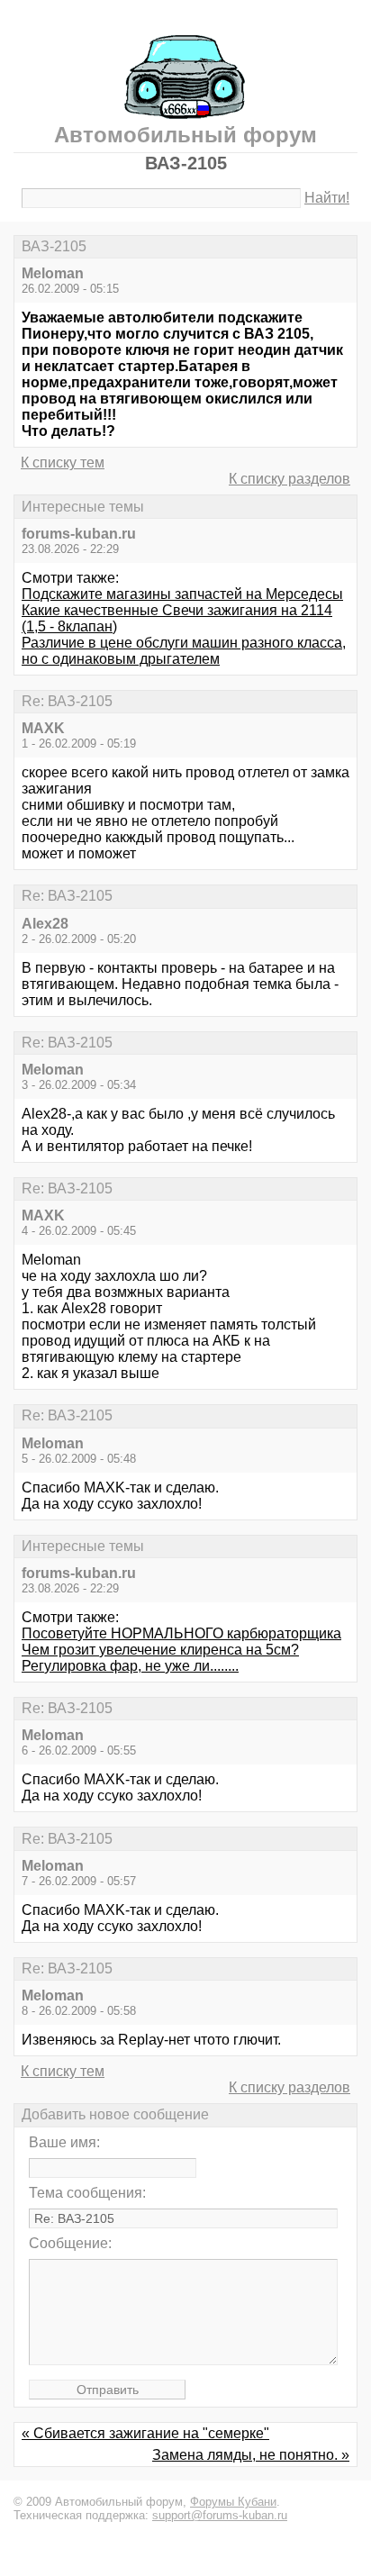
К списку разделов (290, 479)
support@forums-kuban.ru (220, 2515)
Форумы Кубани (233, 2502)
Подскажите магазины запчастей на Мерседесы (182, 594)
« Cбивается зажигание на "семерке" (145, 2433)
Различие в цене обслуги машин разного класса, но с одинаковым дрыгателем (184, 651)
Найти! (327, 198)
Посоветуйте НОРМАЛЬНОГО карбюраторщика (181, 1633)
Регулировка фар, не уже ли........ (130, 1666)
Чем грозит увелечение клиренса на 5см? (160, 1650)
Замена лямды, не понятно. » (251, 2455)
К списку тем (63, 463)
